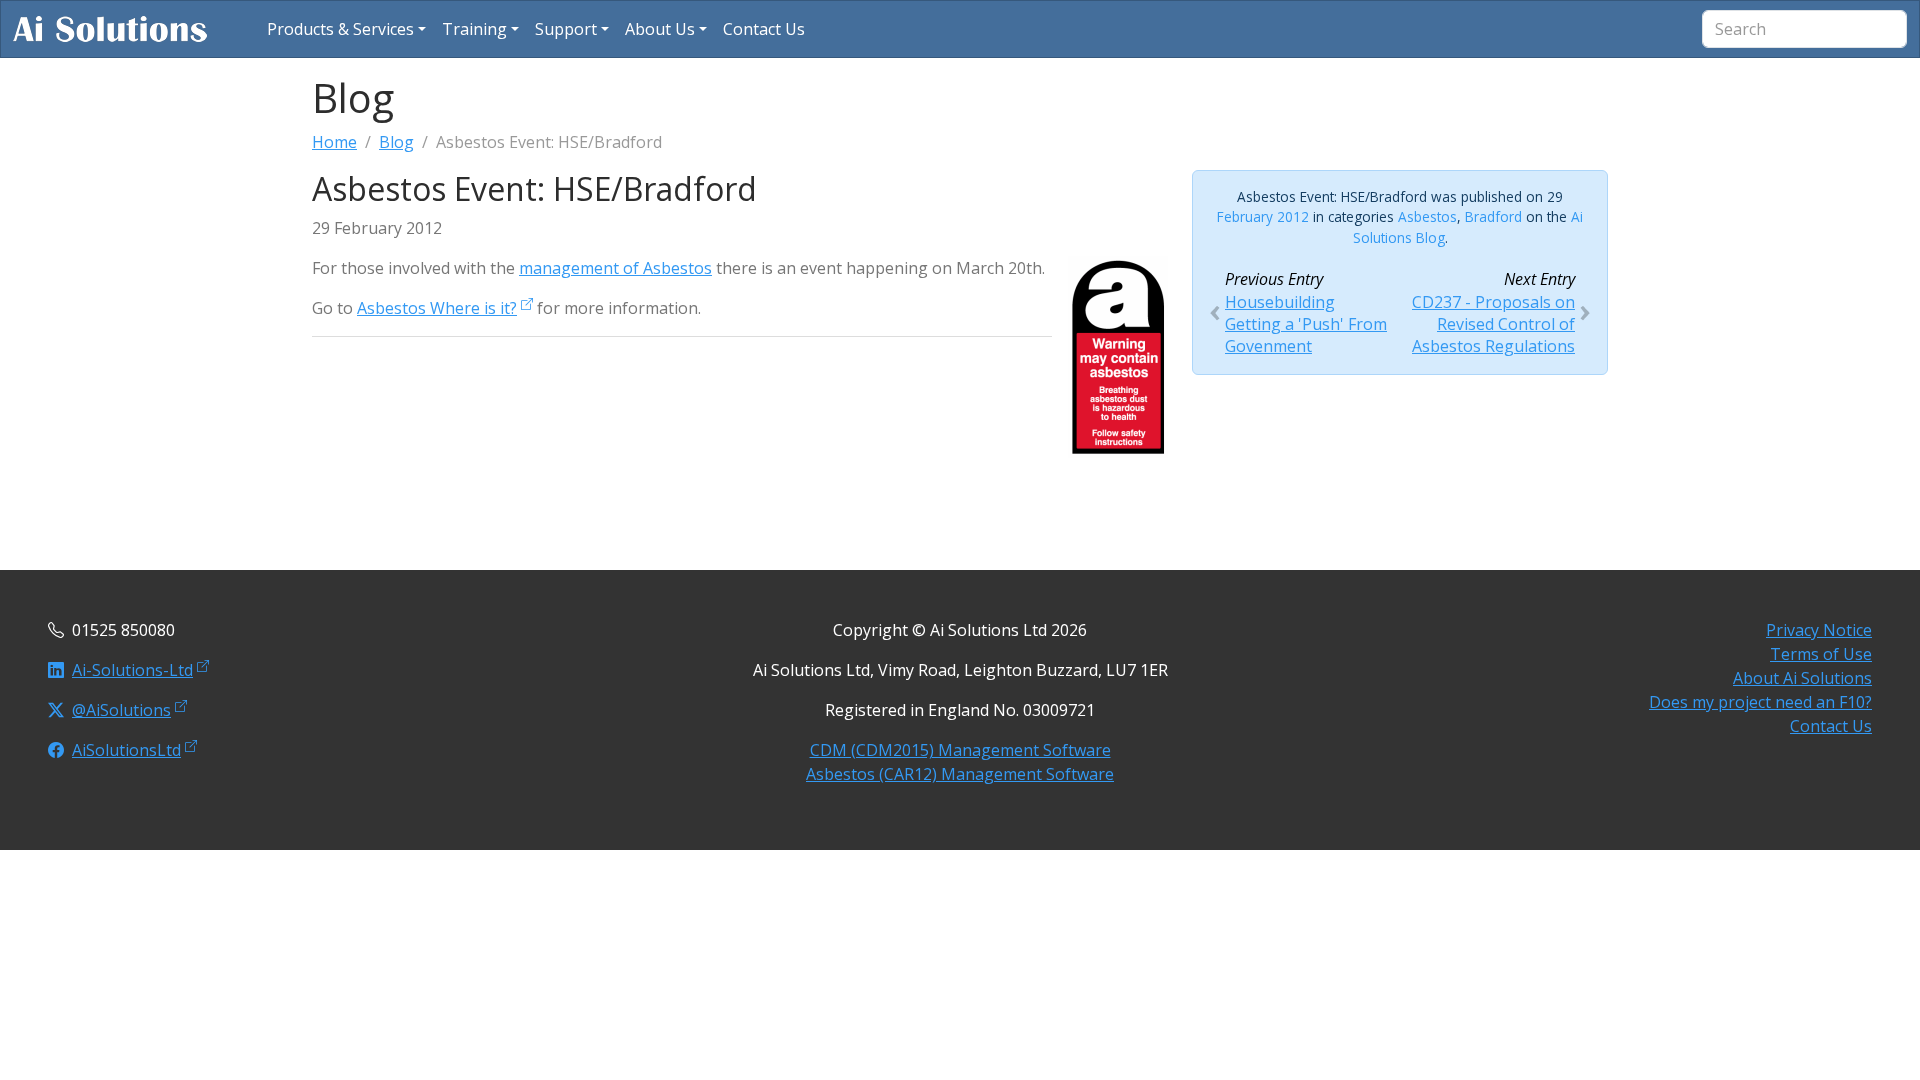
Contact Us (1831, 726)
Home (334, 142)
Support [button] (566, 29)
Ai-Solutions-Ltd (132, 670)
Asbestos (1427, 216)
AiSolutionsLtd (126, 750)
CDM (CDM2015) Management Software (960, 750)
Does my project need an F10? (1760, 702)
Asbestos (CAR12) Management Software (960, 774)
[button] (346, 29)
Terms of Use (1821, 654)
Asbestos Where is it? (437, 308)
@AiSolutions (121, 710)
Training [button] (474, 29)
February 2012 (1263, 216)
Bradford (1493, 216)
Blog (396, 142)
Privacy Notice (1819, 630)
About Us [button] (660, 29)
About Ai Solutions (1802, 678)
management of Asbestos (615, 268)
